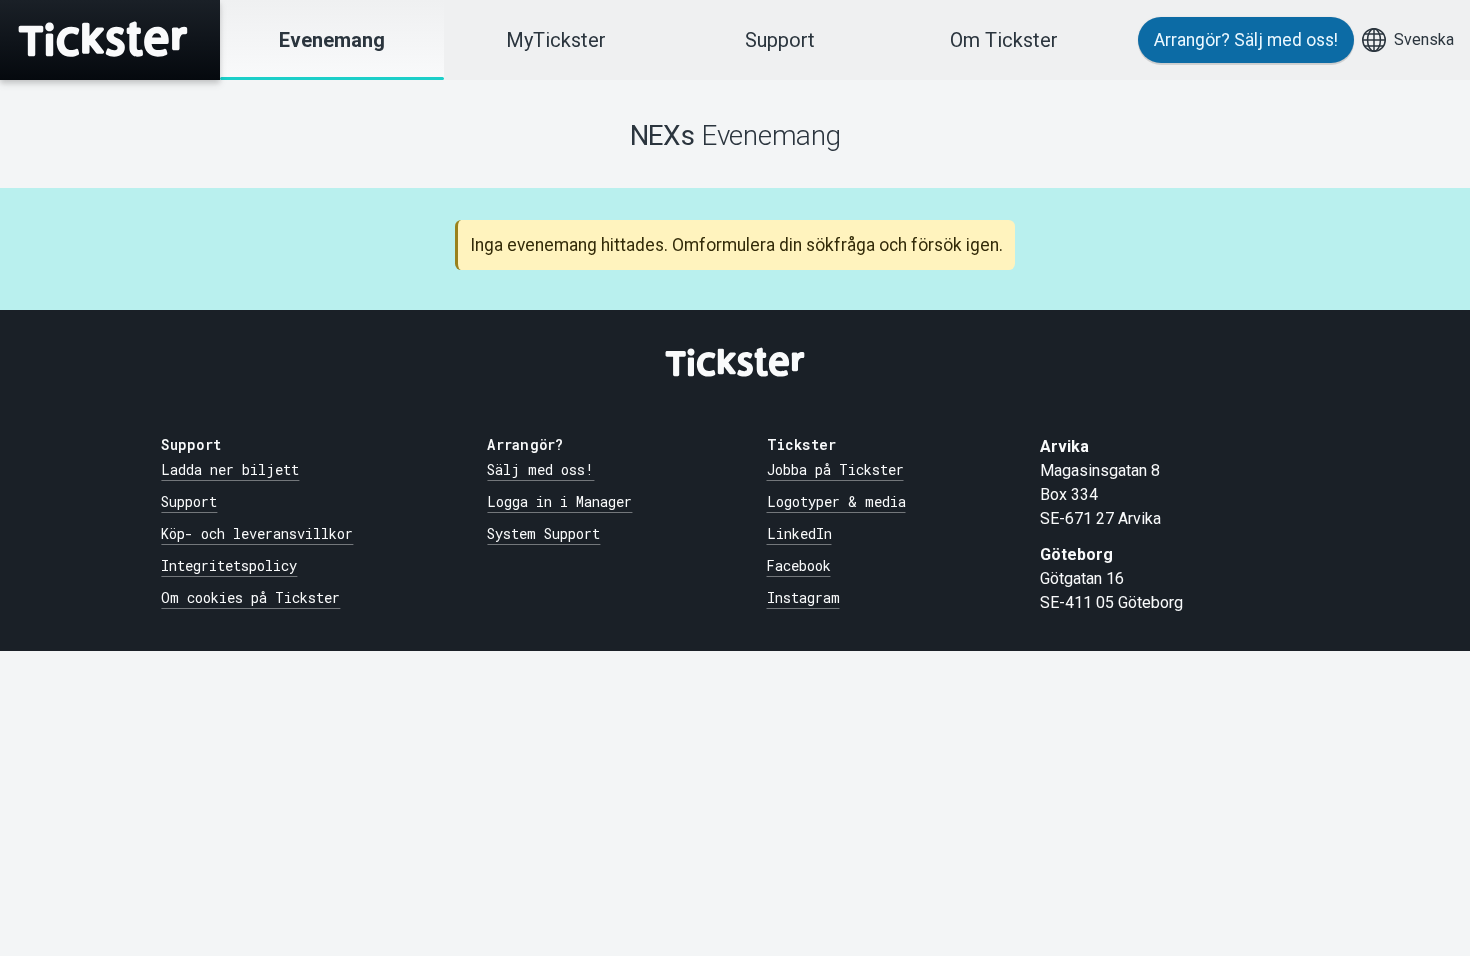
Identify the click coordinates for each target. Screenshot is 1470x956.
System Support (543, 534)
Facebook (799, 566)
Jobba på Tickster (835, 470)
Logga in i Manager (559, 502)
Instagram (803, 598)
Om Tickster (1004, 40)
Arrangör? (1246, 40)
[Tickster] (110, 40)
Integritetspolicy (229, 566)
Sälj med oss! (540, 470)
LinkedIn (799, 534)
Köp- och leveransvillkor (257, 534)
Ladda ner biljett (230, 470)
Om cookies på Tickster (250, 598)
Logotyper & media (836, 502)
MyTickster (556, 40)
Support (780, 40)
